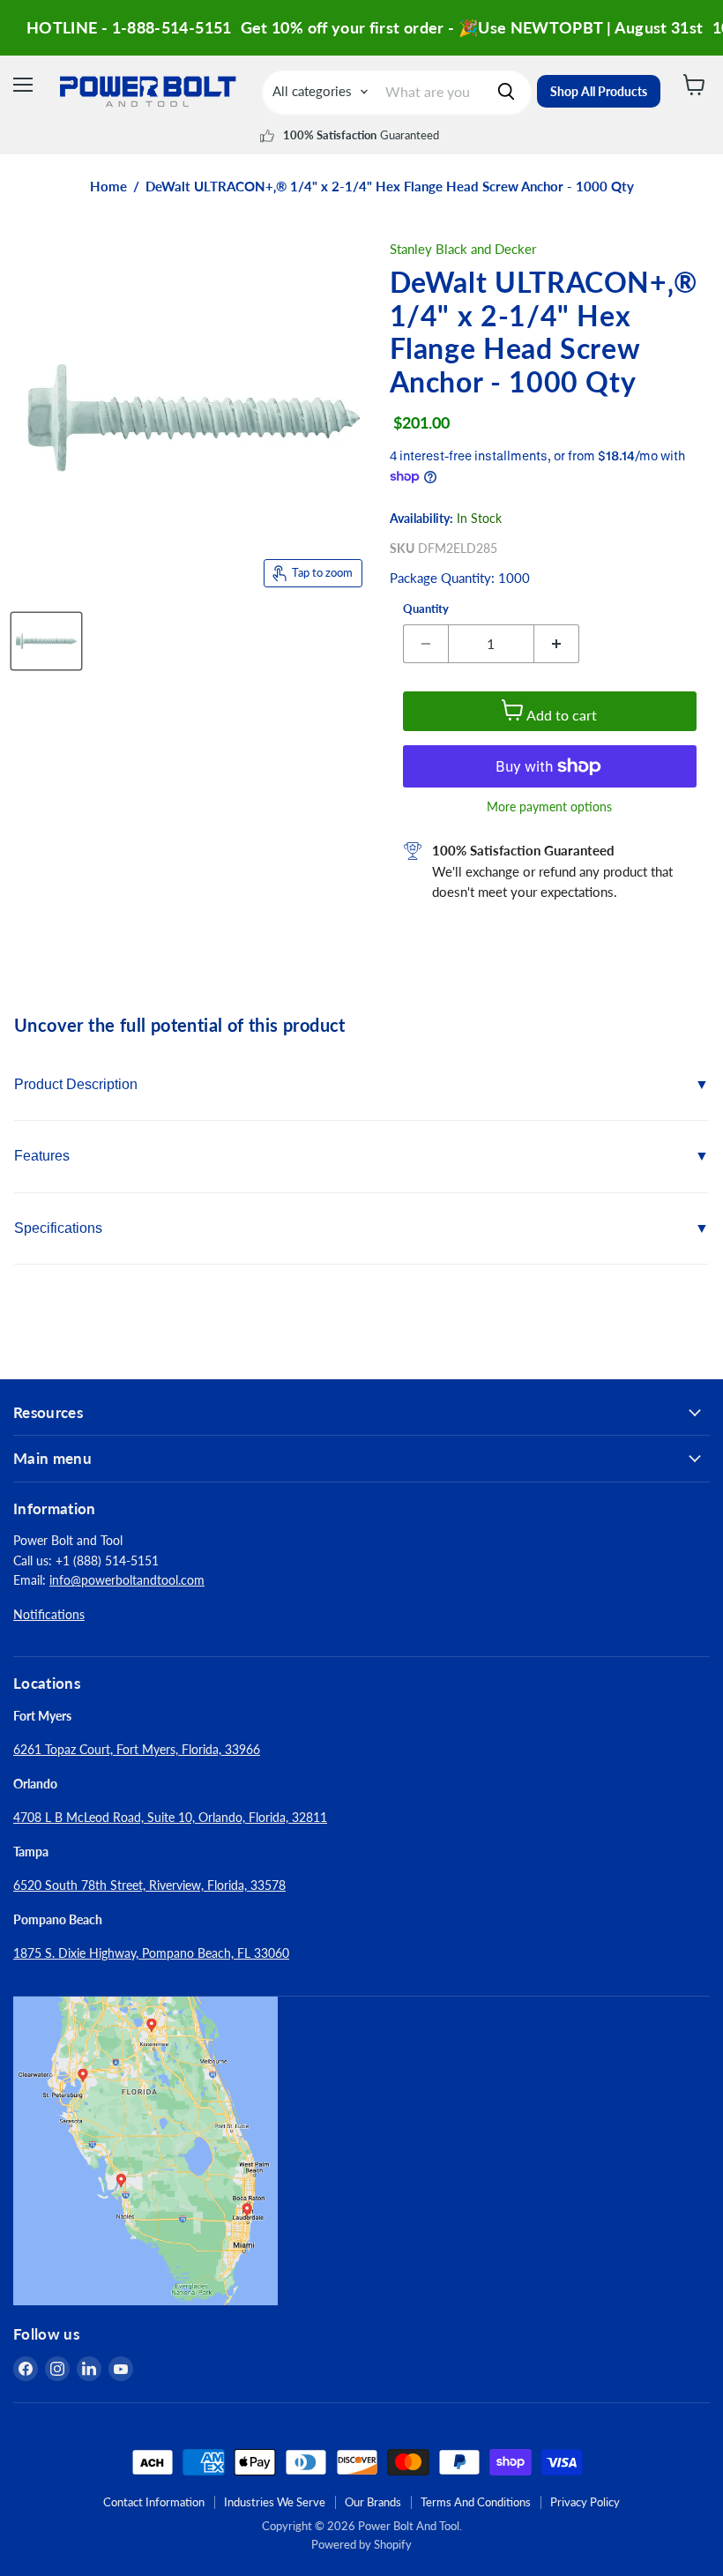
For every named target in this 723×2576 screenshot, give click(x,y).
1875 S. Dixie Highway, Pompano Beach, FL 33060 (151, 1953)
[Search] (506, 92)
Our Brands (373, 2502)
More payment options (549, 807)
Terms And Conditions (476, 2502)
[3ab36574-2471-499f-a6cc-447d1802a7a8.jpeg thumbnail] (46, 641)
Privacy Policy (585, 2502)
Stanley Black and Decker (463, 249)
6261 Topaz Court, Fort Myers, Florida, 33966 (137, 1749)
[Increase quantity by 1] (557, 644)
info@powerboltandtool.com (127, 1580)
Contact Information (154, 2502)
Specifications (58, 1228)
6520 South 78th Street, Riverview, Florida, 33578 (149, 1885)
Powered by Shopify (361, 2544)
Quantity (426, 609)
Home (108, 187)
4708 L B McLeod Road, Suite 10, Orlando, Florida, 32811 (170, 1817)
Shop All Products (599, 91)
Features (42, 1156)
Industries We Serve (275, 2502)
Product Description (76, 1084)
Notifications (49, 1614)
